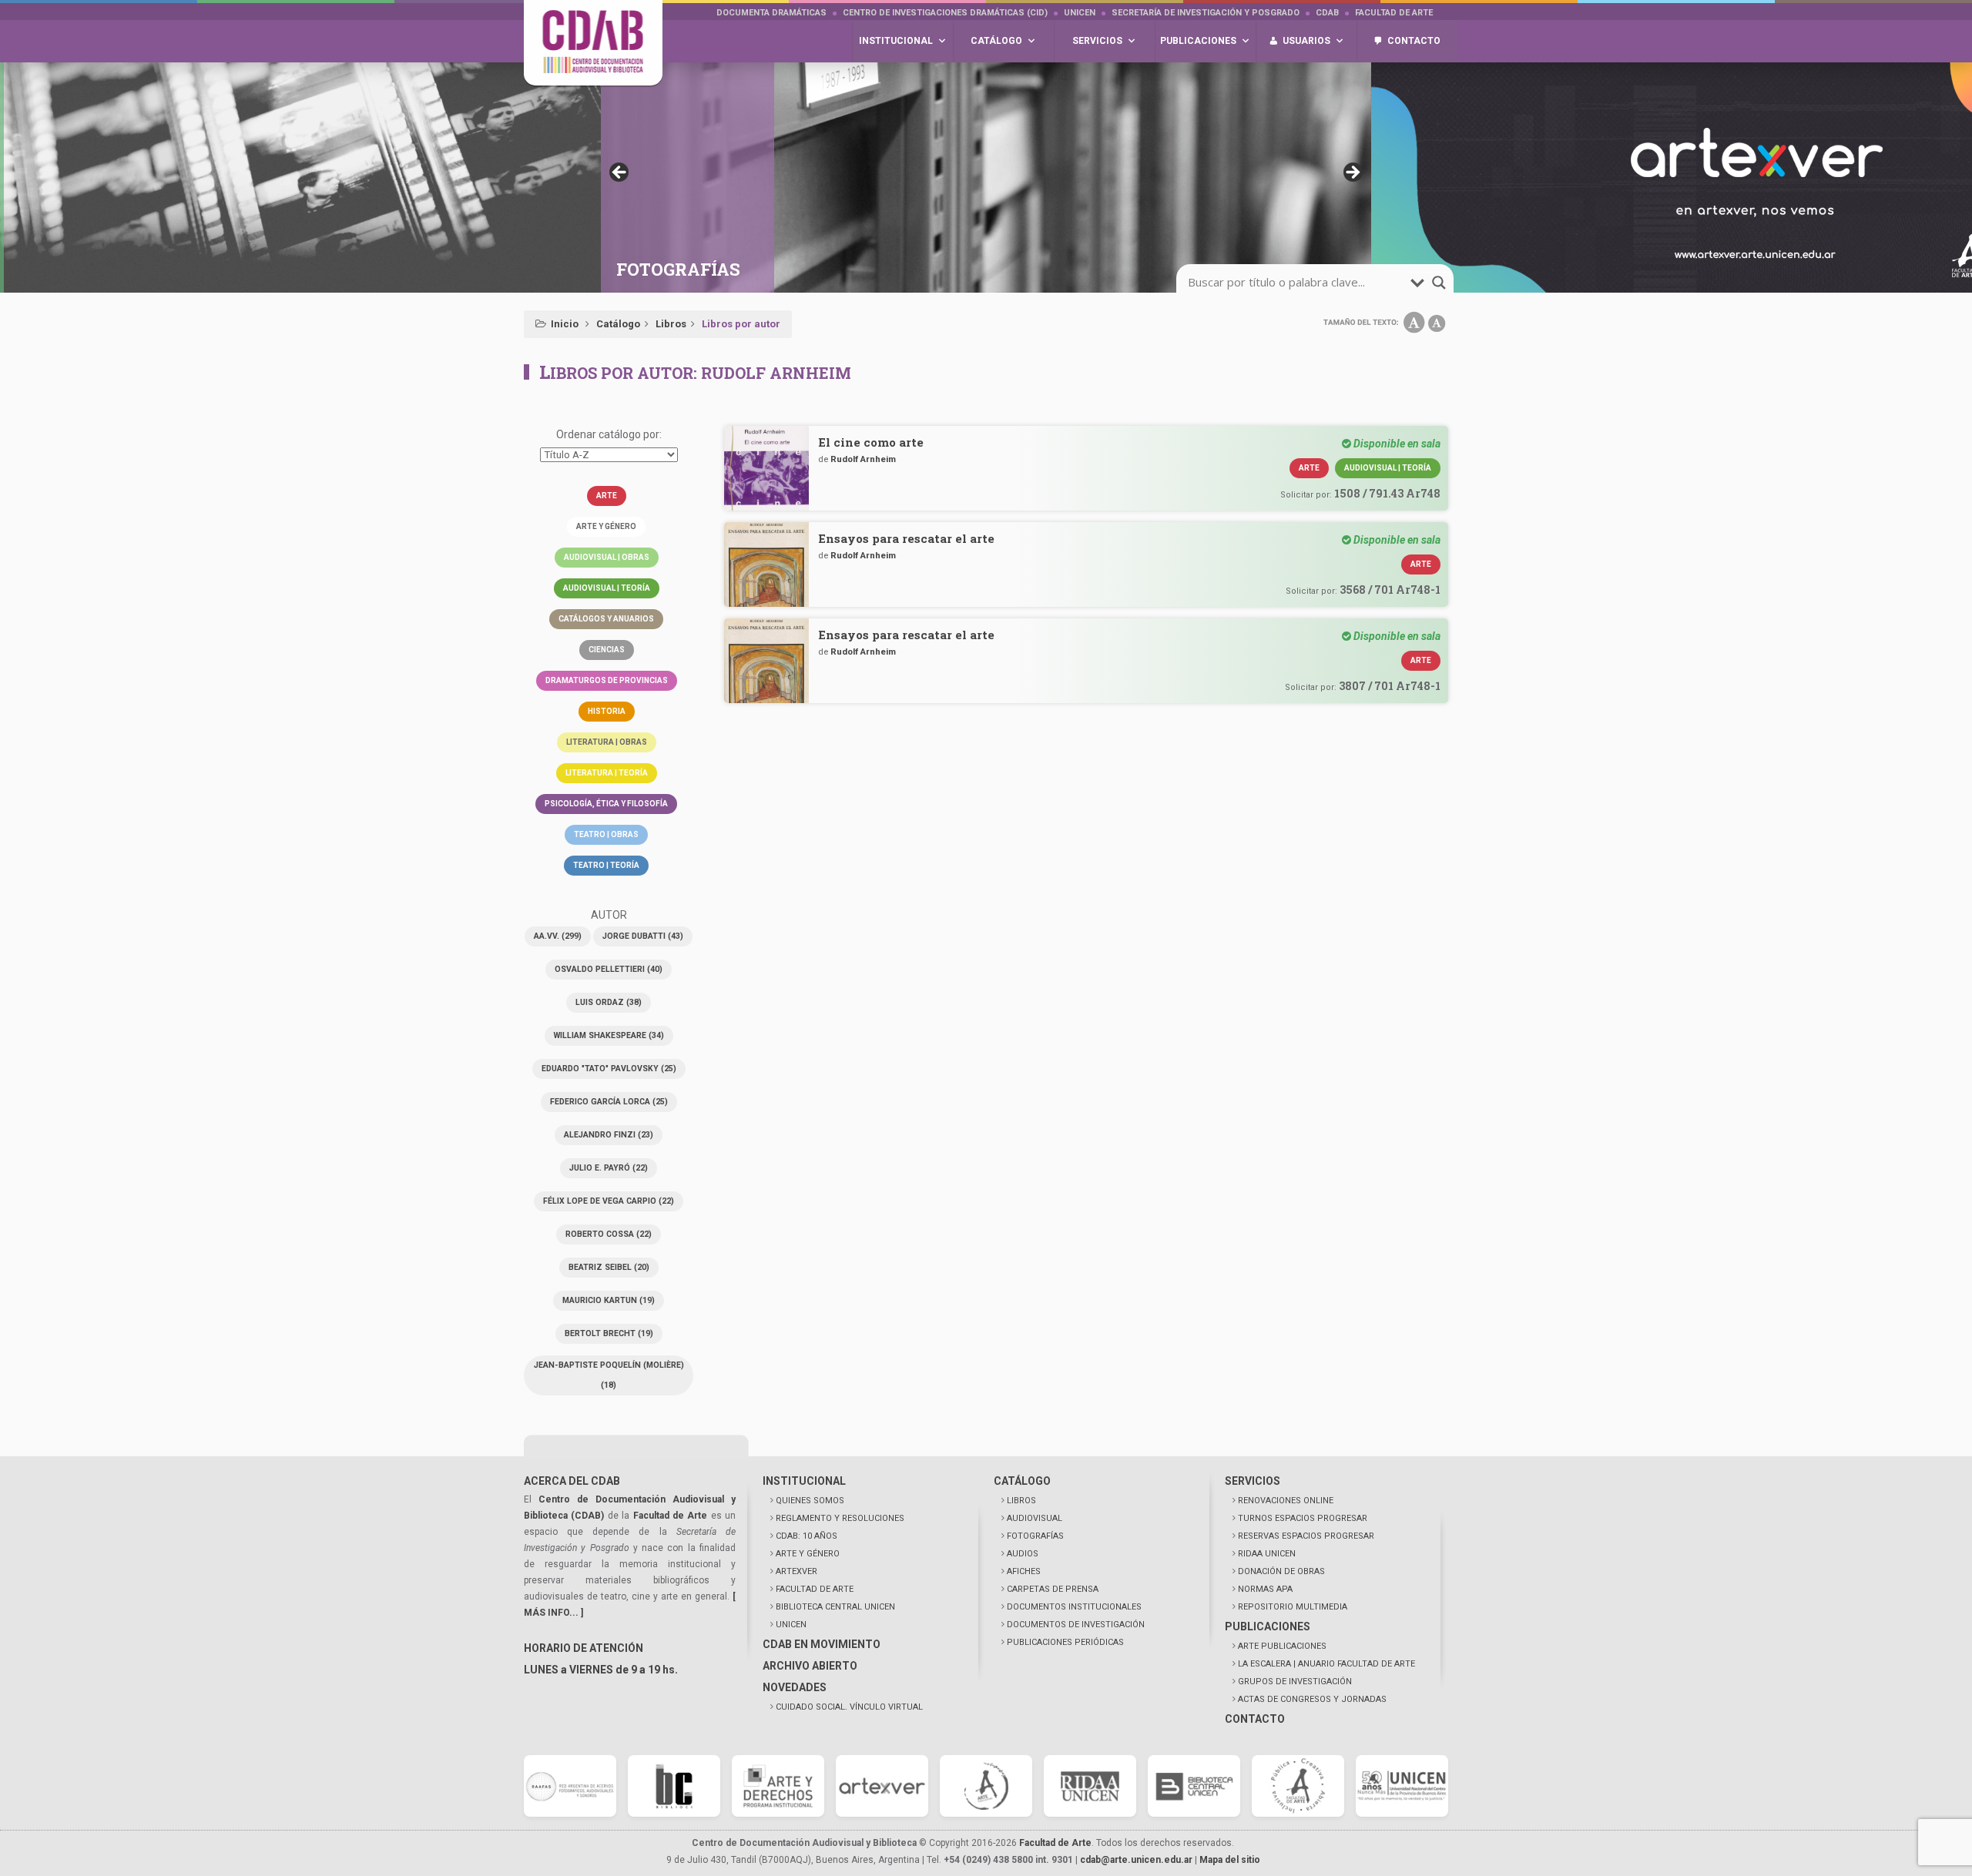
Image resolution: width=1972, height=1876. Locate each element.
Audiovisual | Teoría (607, 588)
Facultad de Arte (1394, 13)
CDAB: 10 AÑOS (807, 1536)
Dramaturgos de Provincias (607, 680)
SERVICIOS (1253, 1481)
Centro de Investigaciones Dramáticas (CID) (945, 13)
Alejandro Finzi (609, 1135)
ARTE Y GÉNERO (808, 1554)
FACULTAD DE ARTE (815, 1589)
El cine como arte (871, 442)
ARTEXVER (797, 1571)
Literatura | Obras (607, 742)
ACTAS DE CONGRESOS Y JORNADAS (1312, 1699)
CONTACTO (1255, 1719)
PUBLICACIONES (1268, 1626)
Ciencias (607, 650)
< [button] (620, 173)
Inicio (565, 324)
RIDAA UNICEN (1267, 1554)
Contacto (1414, 41)
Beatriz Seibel (609, 1267)
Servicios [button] (1097, 41)
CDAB (1327, 13)
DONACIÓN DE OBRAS (1281, 1571)
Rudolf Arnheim (863, 459)
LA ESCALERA (1326, 1664)
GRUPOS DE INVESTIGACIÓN (1295, 1682)
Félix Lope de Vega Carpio (609, 1201)
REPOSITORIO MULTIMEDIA (1293, 1607)
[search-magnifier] (1439, 283)
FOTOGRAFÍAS (1035, 1536)
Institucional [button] (896, 41)
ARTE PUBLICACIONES (1282, 1646)
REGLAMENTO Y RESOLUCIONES (840, 1518)
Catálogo (618, 324)
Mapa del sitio (1230, 1860)
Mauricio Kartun (609, 1300)
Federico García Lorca (609, 1102)
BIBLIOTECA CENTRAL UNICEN (835, 1607)
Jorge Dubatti (643, 936)
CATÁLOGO (1022, 1481)
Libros (671, 324)
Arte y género (606, 526)
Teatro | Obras (606, 834)
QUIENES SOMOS (810, 1501)
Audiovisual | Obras (607, 557)
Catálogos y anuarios (606, 619)
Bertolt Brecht (609, 1333)
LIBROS (1021, 1501)
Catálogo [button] (996, 41)
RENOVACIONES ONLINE (1286, 1501)
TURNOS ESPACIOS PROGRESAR (1303, 1518)
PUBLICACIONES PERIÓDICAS (1065, 1642)
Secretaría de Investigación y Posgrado (1206, 13)
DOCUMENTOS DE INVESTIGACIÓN (1076, 1625)
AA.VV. (558, 936)
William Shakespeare (609, 1035)
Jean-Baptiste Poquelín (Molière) (609, 1375)
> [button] (1352, 173)
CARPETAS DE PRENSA (1053, 1589)
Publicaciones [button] (1198, 41)
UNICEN (1080, 13)
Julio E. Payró (609, 1168)
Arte (607, 496)
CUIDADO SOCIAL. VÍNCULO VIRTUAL (849, 1707)
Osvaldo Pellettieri (609, 969)
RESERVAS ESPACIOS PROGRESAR (1306, 1536)
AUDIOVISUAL (1035, 1518)
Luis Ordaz (609, 1002)
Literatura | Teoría (607, 773)
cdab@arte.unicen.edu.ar (1136, 1860)
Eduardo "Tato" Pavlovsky (609, 1069)
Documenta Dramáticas (771, 13)
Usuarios (1306, 41)
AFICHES (1024, 1571)
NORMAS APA (1265, 1589)
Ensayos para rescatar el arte (906, 538)
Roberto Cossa (609, 1234)
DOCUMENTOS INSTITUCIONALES (1074, 1607)
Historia (607, 711)
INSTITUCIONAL (804, 1481)
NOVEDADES (795, 1687)
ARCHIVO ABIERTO (810, 1666)
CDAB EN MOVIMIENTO (822, 1644)
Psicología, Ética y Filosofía (606, 804)
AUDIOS (1023, 1554)
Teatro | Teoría (606, 865)
